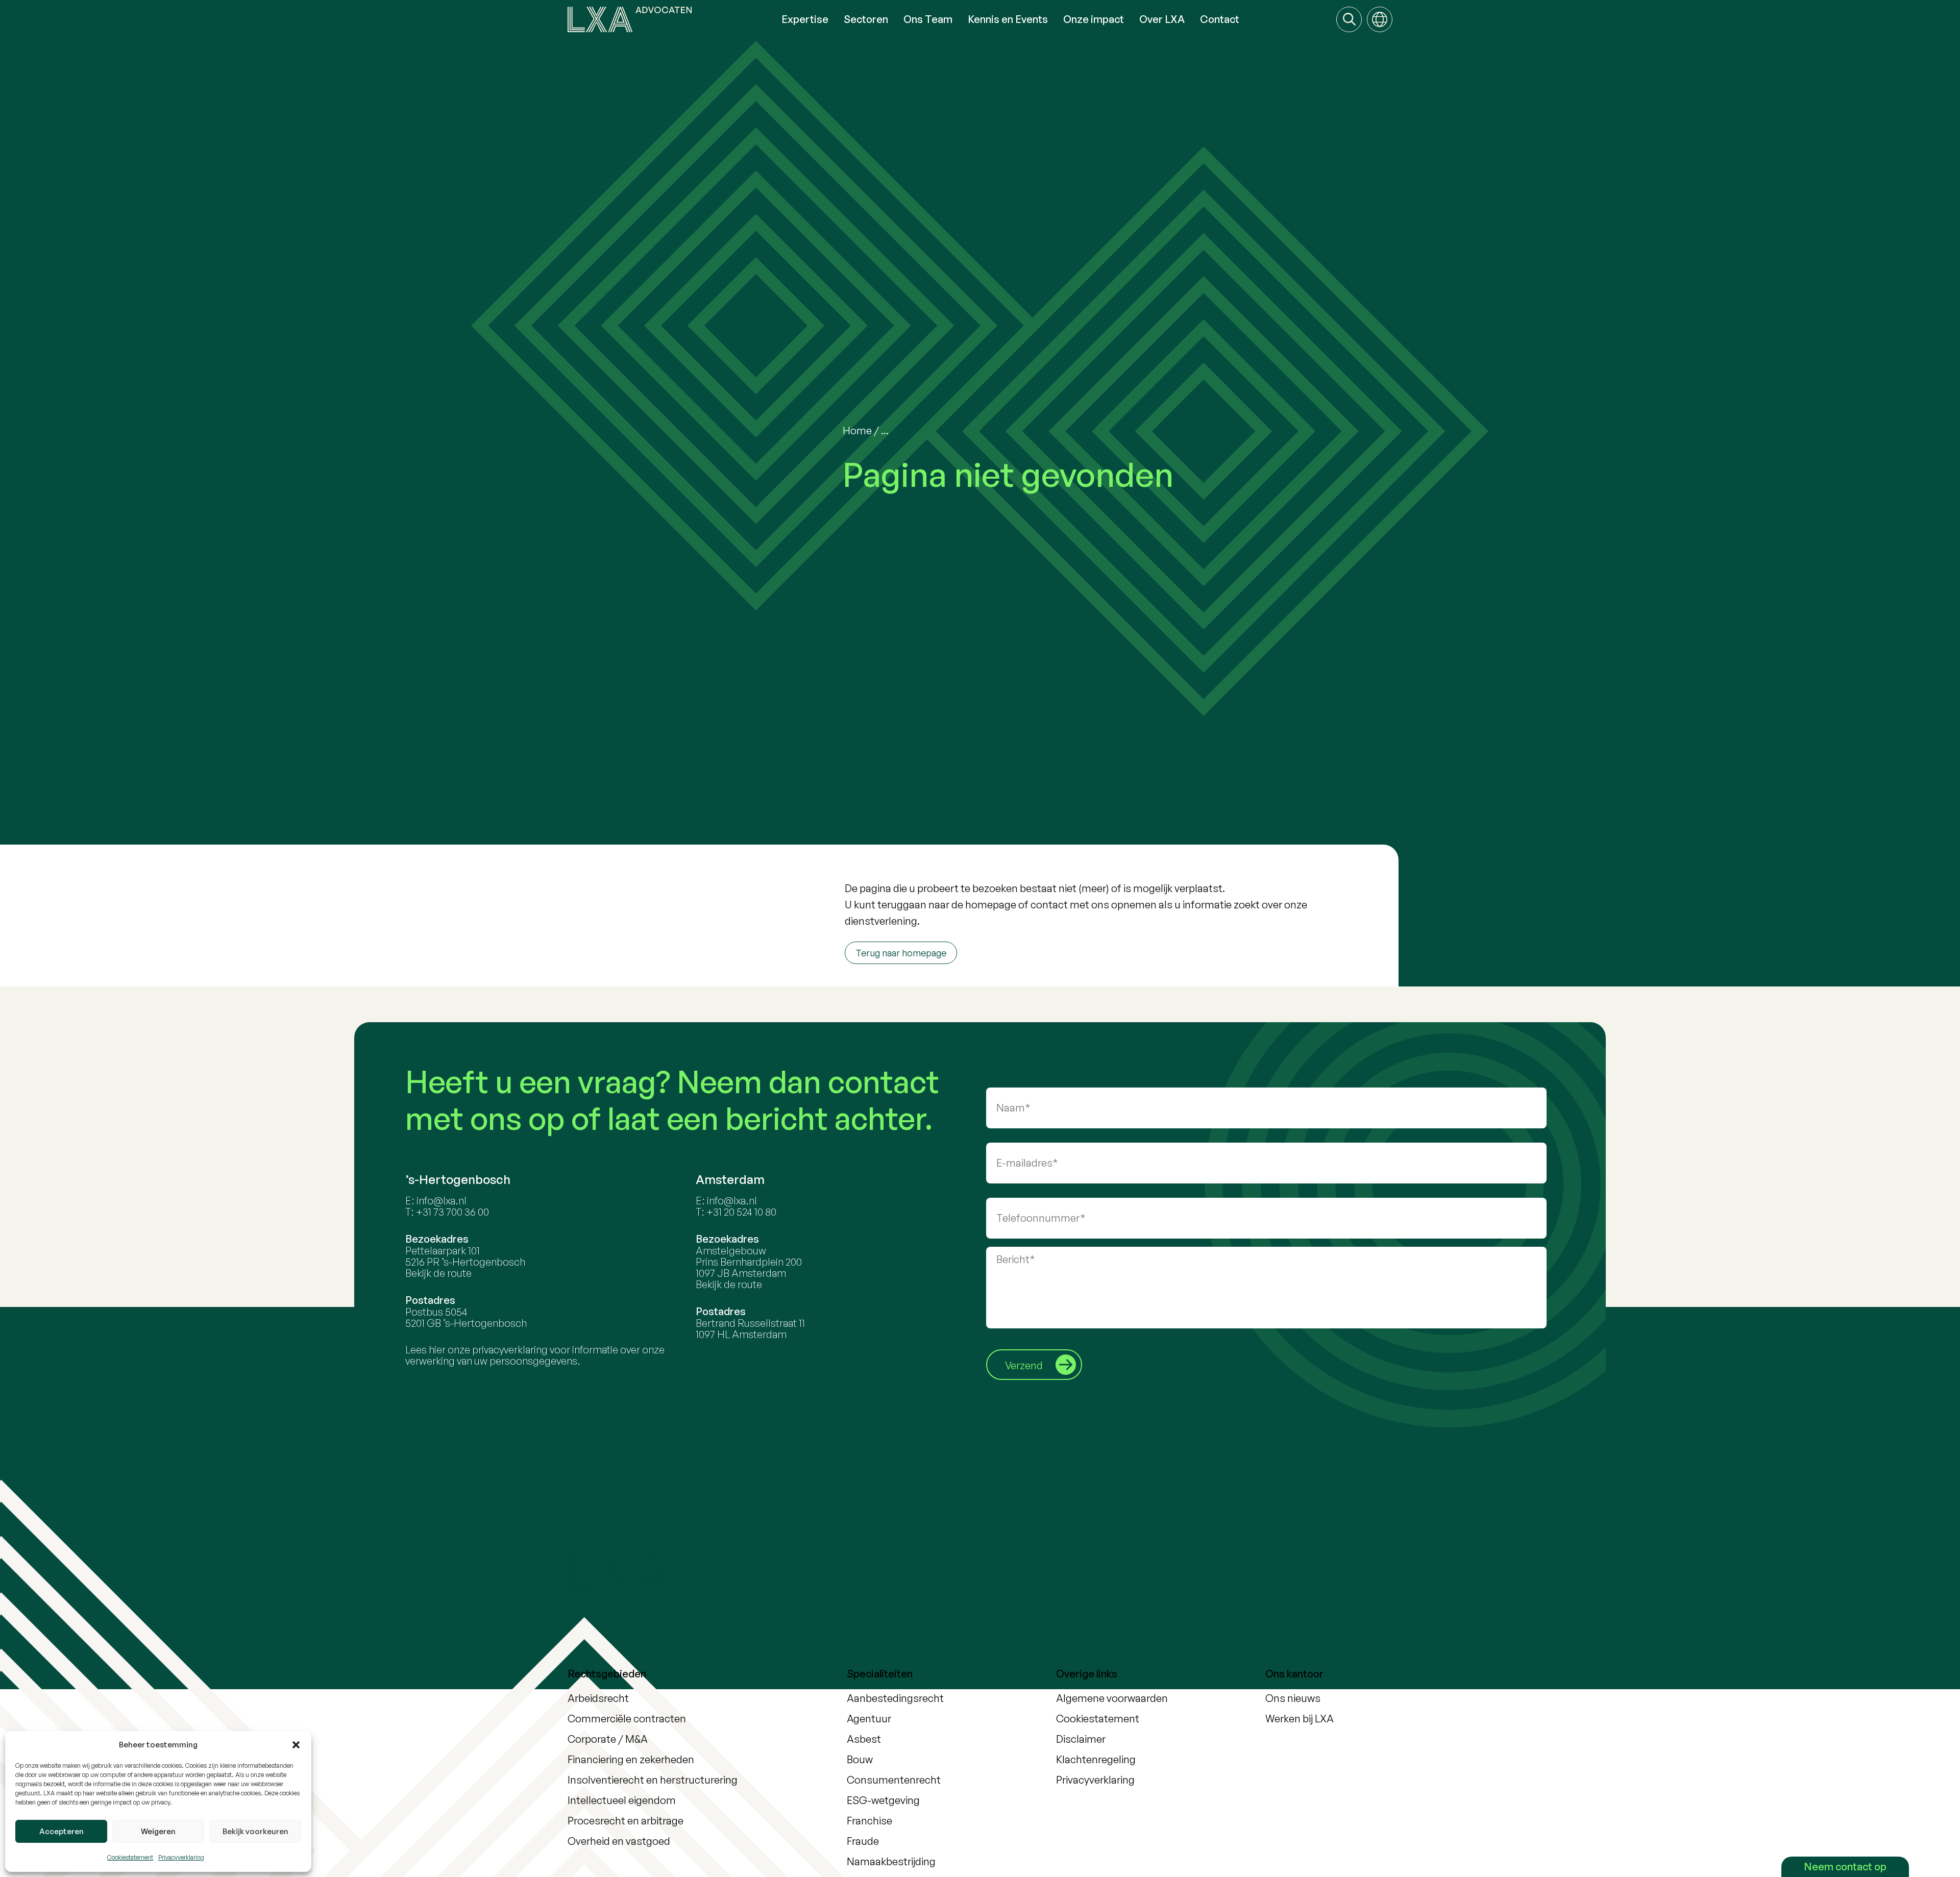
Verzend (1024, 1365)
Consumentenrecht (894, 1780)
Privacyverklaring (181, 1857)
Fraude (863, 1841)
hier (437, 1350)
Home (857, 430)
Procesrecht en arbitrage (626, 1821)
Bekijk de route (438, 1273)
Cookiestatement (130, 1857)
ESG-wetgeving (883, 1800)
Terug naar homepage (901, 953)
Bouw (860, 1759)
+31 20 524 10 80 (741, 1212)
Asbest (864, 1739)
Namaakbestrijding (891, 1861)
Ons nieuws (1293, 1698)
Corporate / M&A (608, 1739)
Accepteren (62, 1831)
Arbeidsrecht (598, 1698)
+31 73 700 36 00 (452, 1212)
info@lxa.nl (442, 1201)
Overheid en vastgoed (619, 1841)
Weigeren (158, 1831)
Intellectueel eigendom (622, 1800)
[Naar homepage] (671, 19)
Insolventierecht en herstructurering (653, 1780)
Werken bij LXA (1300, 1719)
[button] (296, 1745)
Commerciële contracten (627, 1719)
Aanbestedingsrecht (895, 1698)
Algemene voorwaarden (1112, 1698)
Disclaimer (1081, 1739)
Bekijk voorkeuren (255, 1831)
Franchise (869, 1821)
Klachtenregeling (1096, 1759)
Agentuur (869, 1719)
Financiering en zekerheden (631, 1759)
